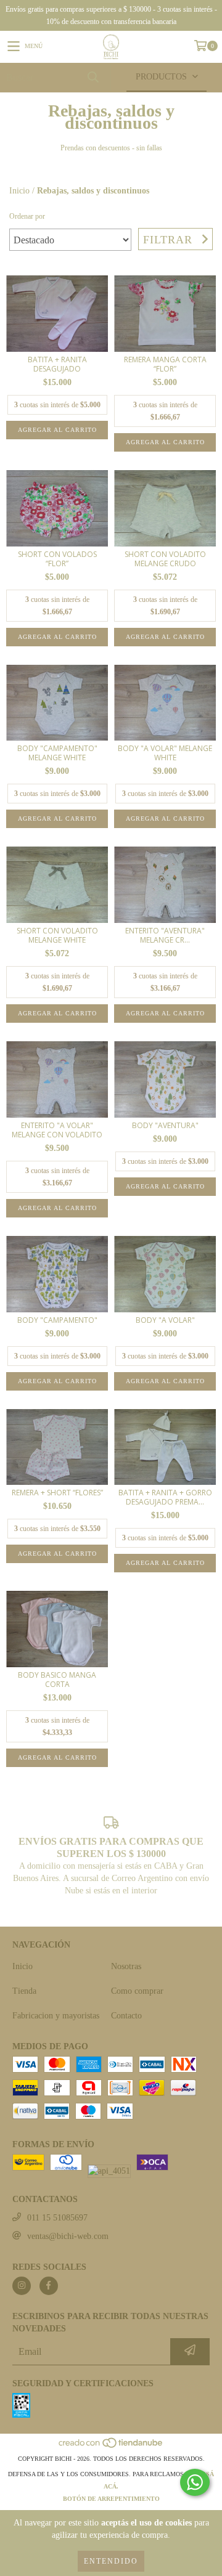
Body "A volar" (165, 1320)
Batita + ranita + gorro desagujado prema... (165, 1497)
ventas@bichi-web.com (68, 2236)
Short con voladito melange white (57, 935)
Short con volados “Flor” (57, 559)
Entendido (111, 2561)
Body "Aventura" (165, 1125)
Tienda (24, 1991)
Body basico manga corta (57, 1680)
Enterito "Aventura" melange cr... (165, 935)
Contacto (126, 2016)
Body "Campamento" (57, 1320)
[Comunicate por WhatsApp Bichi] (195, 2482)
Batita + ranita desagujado (57, 364)
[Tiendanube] (111, 2446)
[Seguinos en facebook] (49, 2286)
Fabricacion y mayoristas (56, 2016)
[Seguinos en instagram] (22, 2286)
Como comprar (137, 1991)
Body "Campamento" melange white (57, 753)
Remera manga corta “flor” (165, 364)
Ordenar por (27, 216)
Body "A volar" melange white (165, 753)
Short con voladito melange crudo (165, 559)
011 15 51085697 (57, 2218)
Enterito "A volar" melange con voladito (57, 1130)
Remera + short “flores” (57, 1493)
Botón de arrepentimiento (111, 2499)
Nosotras (126, 1966)
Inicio (19, 191)
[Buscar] (92, 77)
